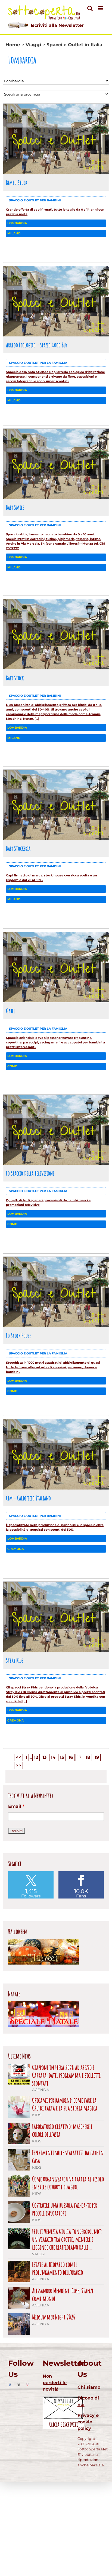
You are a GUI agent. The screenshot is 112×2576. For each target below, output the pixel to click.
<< (18, 1757)
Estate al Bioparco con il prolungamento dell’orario (57, 2269)
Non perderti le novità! (55, 2383)
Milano (14, 233)
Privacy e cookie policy (88, 2422)
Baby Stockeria (18, 848)
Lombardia (17, 223)
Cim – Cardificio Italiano (28, 1498)
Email (16, 1806)
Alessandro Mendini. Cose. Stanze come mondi (63, 2295)
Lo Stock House (18, 1336)
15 (62, 1757)
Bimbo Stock (17, 182)
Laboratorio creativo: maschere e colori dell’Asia (62, 2130)
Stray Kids (15, 1660)
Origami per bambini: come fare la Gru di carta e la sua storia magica (65, 2104)
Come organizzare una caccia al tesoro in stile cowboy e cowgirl (68, 2183)
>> (18, 1765)
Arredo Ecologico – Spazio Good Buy (37, 345)
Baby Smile (15, 507)
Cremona (15, 1549)
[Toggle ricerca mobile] (90, 8)
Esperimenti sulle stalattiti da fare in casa (68, 2157)
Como (12, 1066)
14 (53, 1757)
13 (44, 1757)
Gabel (11, 1011)
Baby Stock (15, 678)
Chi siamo (89, 2387)
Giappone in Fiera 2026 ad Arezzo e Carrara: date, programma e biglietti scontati (66, 2075)
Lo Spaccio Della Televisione (30, 1173)
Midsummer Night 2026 (54, 2317)
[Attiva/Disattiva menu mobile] (101, 8)
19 (97, 1757)
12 (36, 1757)
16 (71, 1757)
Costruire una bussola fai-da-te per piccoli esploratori (65, 2209)
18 (88, 1757)
